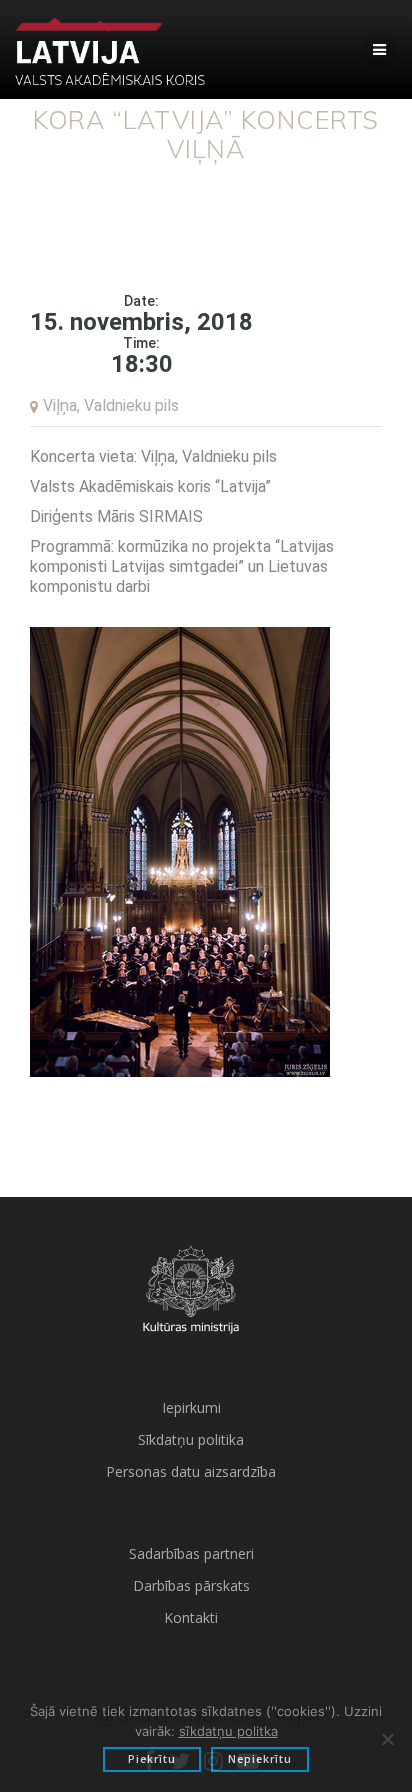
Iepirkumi (191, 1407)
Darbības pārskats (191, 1585)
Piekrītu (152, 1759)
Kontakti (191, 1617)
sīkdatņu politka (228, 1731)
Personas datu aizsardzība (191, 1471)
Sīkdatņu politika (191, 1439)
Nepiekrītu (260, 1759)
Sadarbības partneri (191, 1553)
